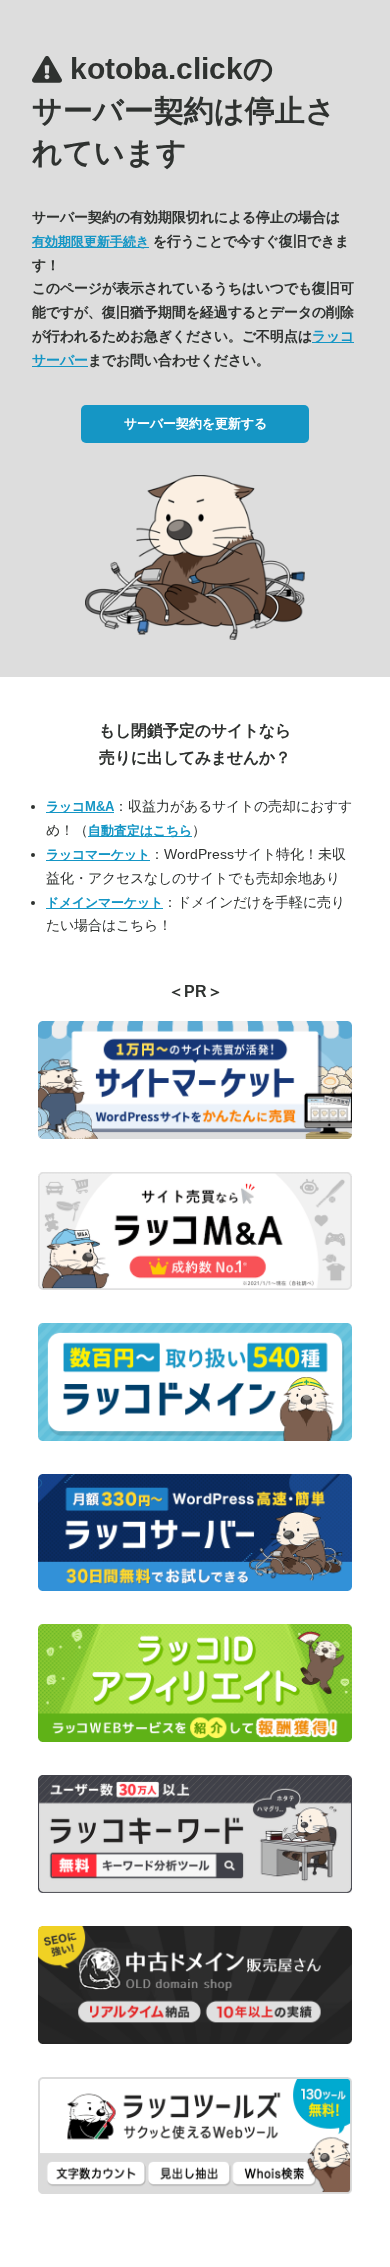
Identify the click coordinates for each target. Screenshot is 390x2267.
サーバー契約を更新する (195, 423)
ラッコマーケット (98, 854)
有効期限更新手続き (90, 241)
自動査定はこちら (140, 830)
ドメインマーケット (104, 902)
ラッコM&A (80, 806)
